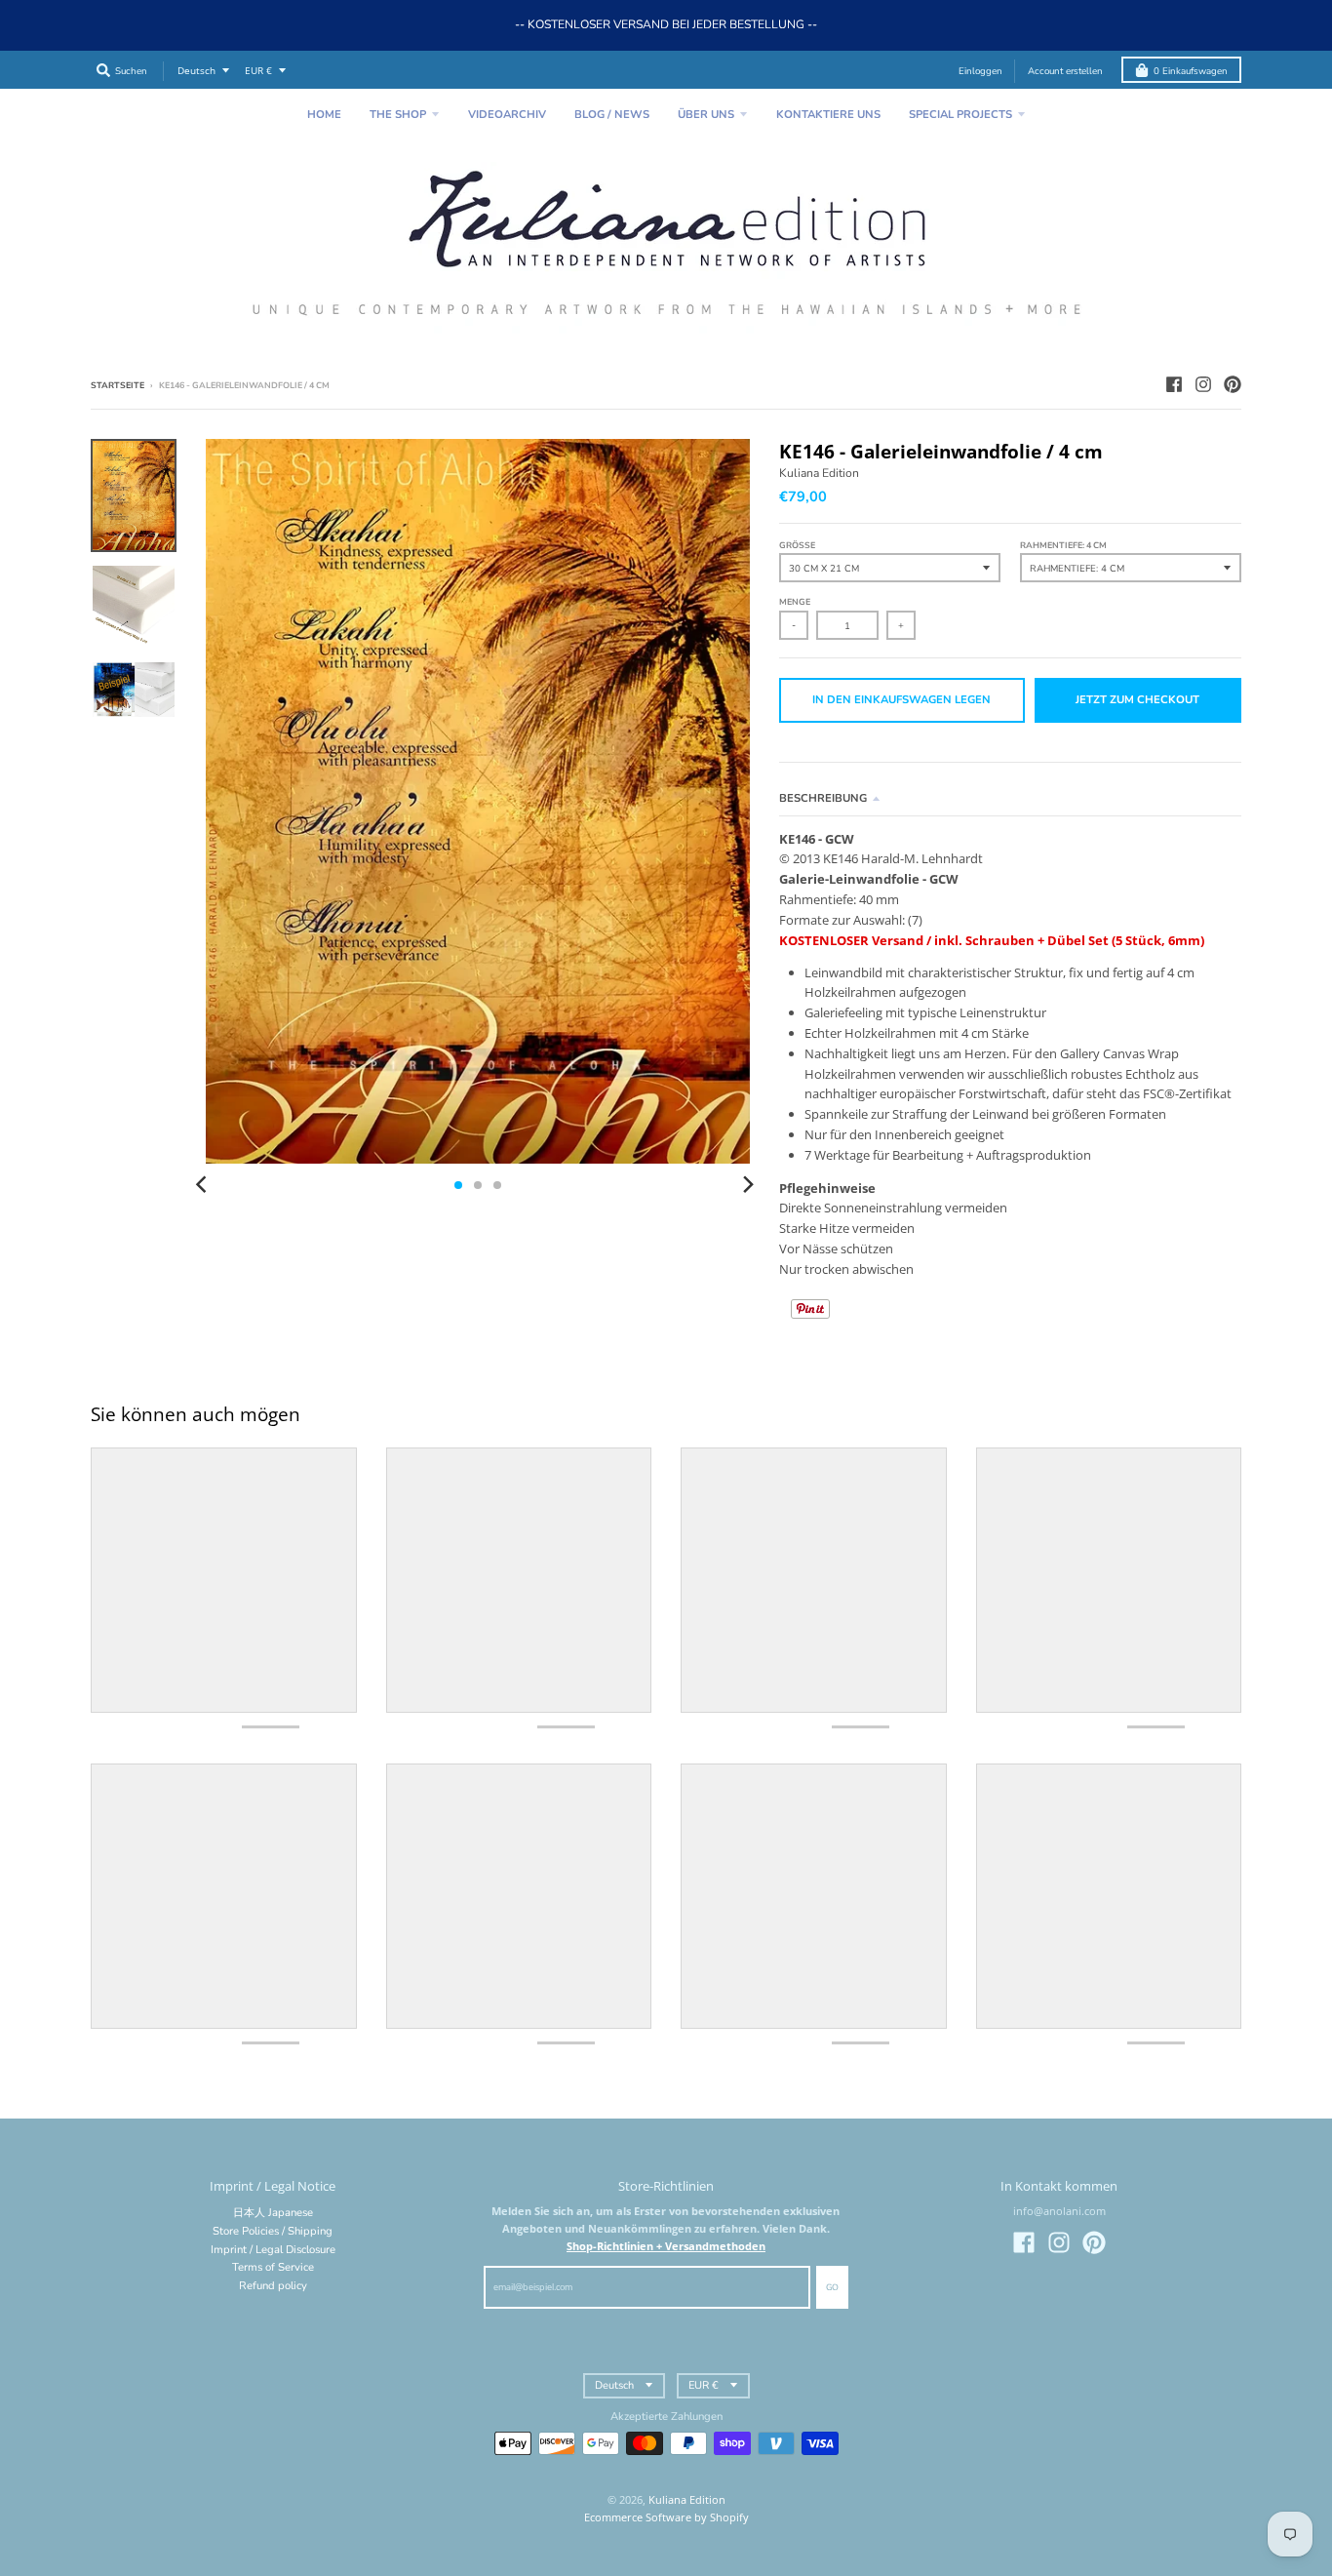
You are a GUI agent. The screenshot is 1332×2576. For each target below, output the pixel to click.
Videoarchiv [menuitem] (507, 115)
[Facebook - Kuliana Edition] (1174, 384)
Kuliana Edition (819, 473)
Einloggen (980, 71)
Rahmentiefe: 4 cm (1063, 545)
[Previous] (204, 1185)
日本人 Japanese (273, 2213)
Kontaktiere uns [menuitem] (828, 115)
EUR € (258, 71)
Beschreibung (823, 798)
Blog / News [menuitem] (612, 115)
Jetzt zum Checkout (1137, 700)
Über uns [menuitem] (706, 115)
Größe (797, 545)
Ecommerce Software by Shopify (666, 2517)
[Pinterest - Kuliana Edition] (1233, 384)
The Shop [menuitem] (398, 115)
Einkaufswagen (1191, 71)
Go (832, 2287)
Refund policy (273, 2286)
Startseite (118, 385)
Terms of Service (273, 2267)
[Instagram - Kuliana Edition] (1203, 384)
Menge (795, 602)
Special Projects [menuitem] (960, 115)
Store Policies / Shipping (273, 2231)
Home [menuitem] (324, 115)
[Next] (748, 1185)
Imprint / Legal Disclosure (273, 2250)
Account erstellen (1065, 71)
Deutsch (196, 71)
